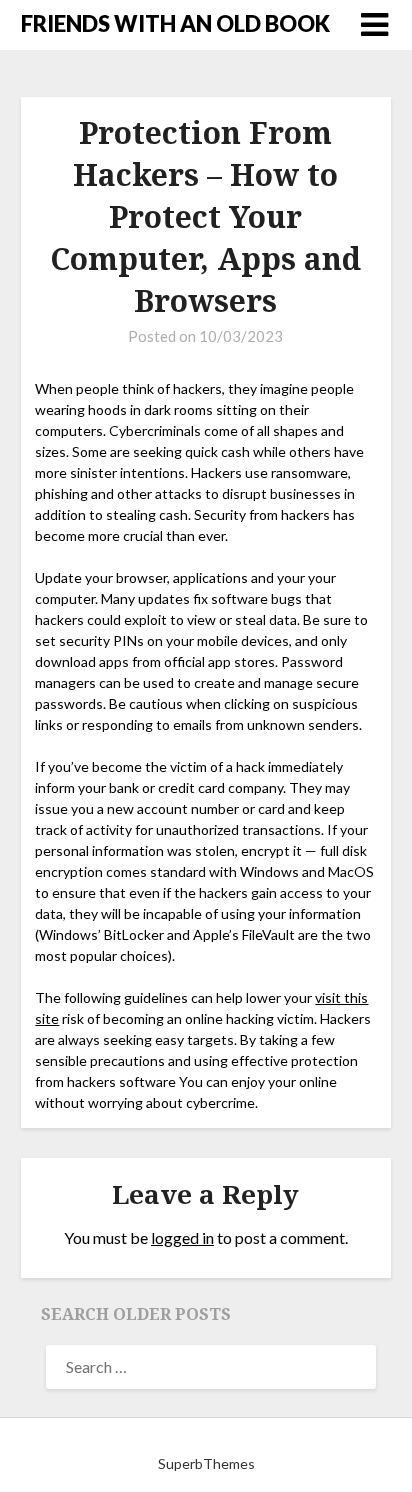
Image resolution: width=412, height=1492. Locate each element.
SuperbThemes (206, 1463)
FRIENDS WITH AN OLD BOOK (175, 23)
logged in (182, 1237)
